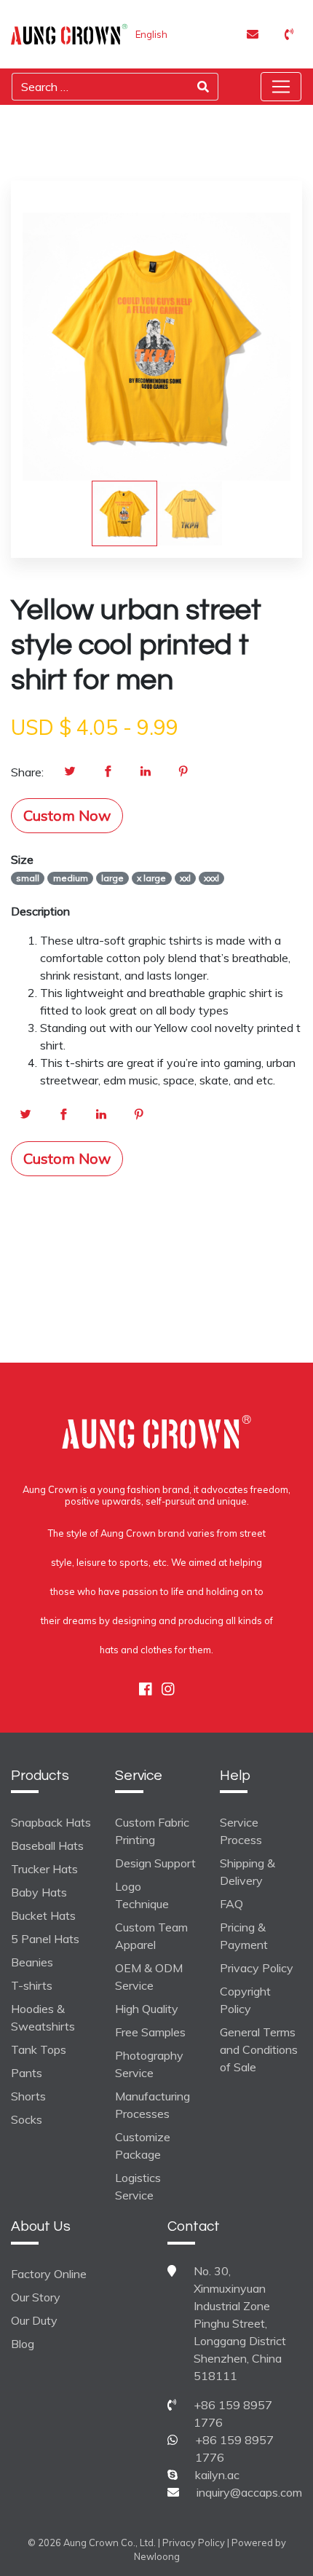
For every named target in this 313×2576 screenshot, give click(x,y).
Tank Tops (39, 2049)
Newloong (157, 2556)
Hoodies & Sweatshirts (43, 2017)
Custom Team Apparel (151, 1936)
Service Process (241, 1831)
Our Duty (34, 2320)
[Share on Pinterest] (183, 772)
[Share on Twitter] (70, 772)
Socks (27, 2119)
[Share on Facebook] (108, 772)
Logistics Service (138, 2186)
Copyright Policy (245, 2000)
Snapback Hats (51, 1822)
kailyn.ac (217, 2475)
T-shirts (32, 1985)
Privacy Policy (257, 1968)
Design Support (155, 1863)
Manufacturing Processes (152, 2105)
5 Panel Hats (45, 1939)
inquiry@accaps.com (249, 2492)
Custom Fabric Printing (152, 1831)
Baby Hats (39, 1892)
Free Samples (150, 2032)
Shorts (28, 2096)
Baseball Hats (47, 1846)
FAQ (231, 1904)
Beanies (32, 1962)
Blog (23, 2344)
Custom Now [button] (67, 815)
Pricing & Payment (244, 1936)
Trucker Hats (44, 1869)
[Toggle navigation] (281, 87)
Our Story (36, 2297)
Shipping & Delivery (247, 1872)
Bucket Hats (43, 1915)
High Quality (147, 2009)
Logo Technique (142, 1895)
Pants (27, 2073)
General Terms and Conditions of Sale (259, 2049)
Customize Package (143, 2146)
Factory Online (49, 2274)
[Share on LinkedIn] (146, 772)
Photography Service (149, 2064)
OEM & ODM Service (149, 1977)
